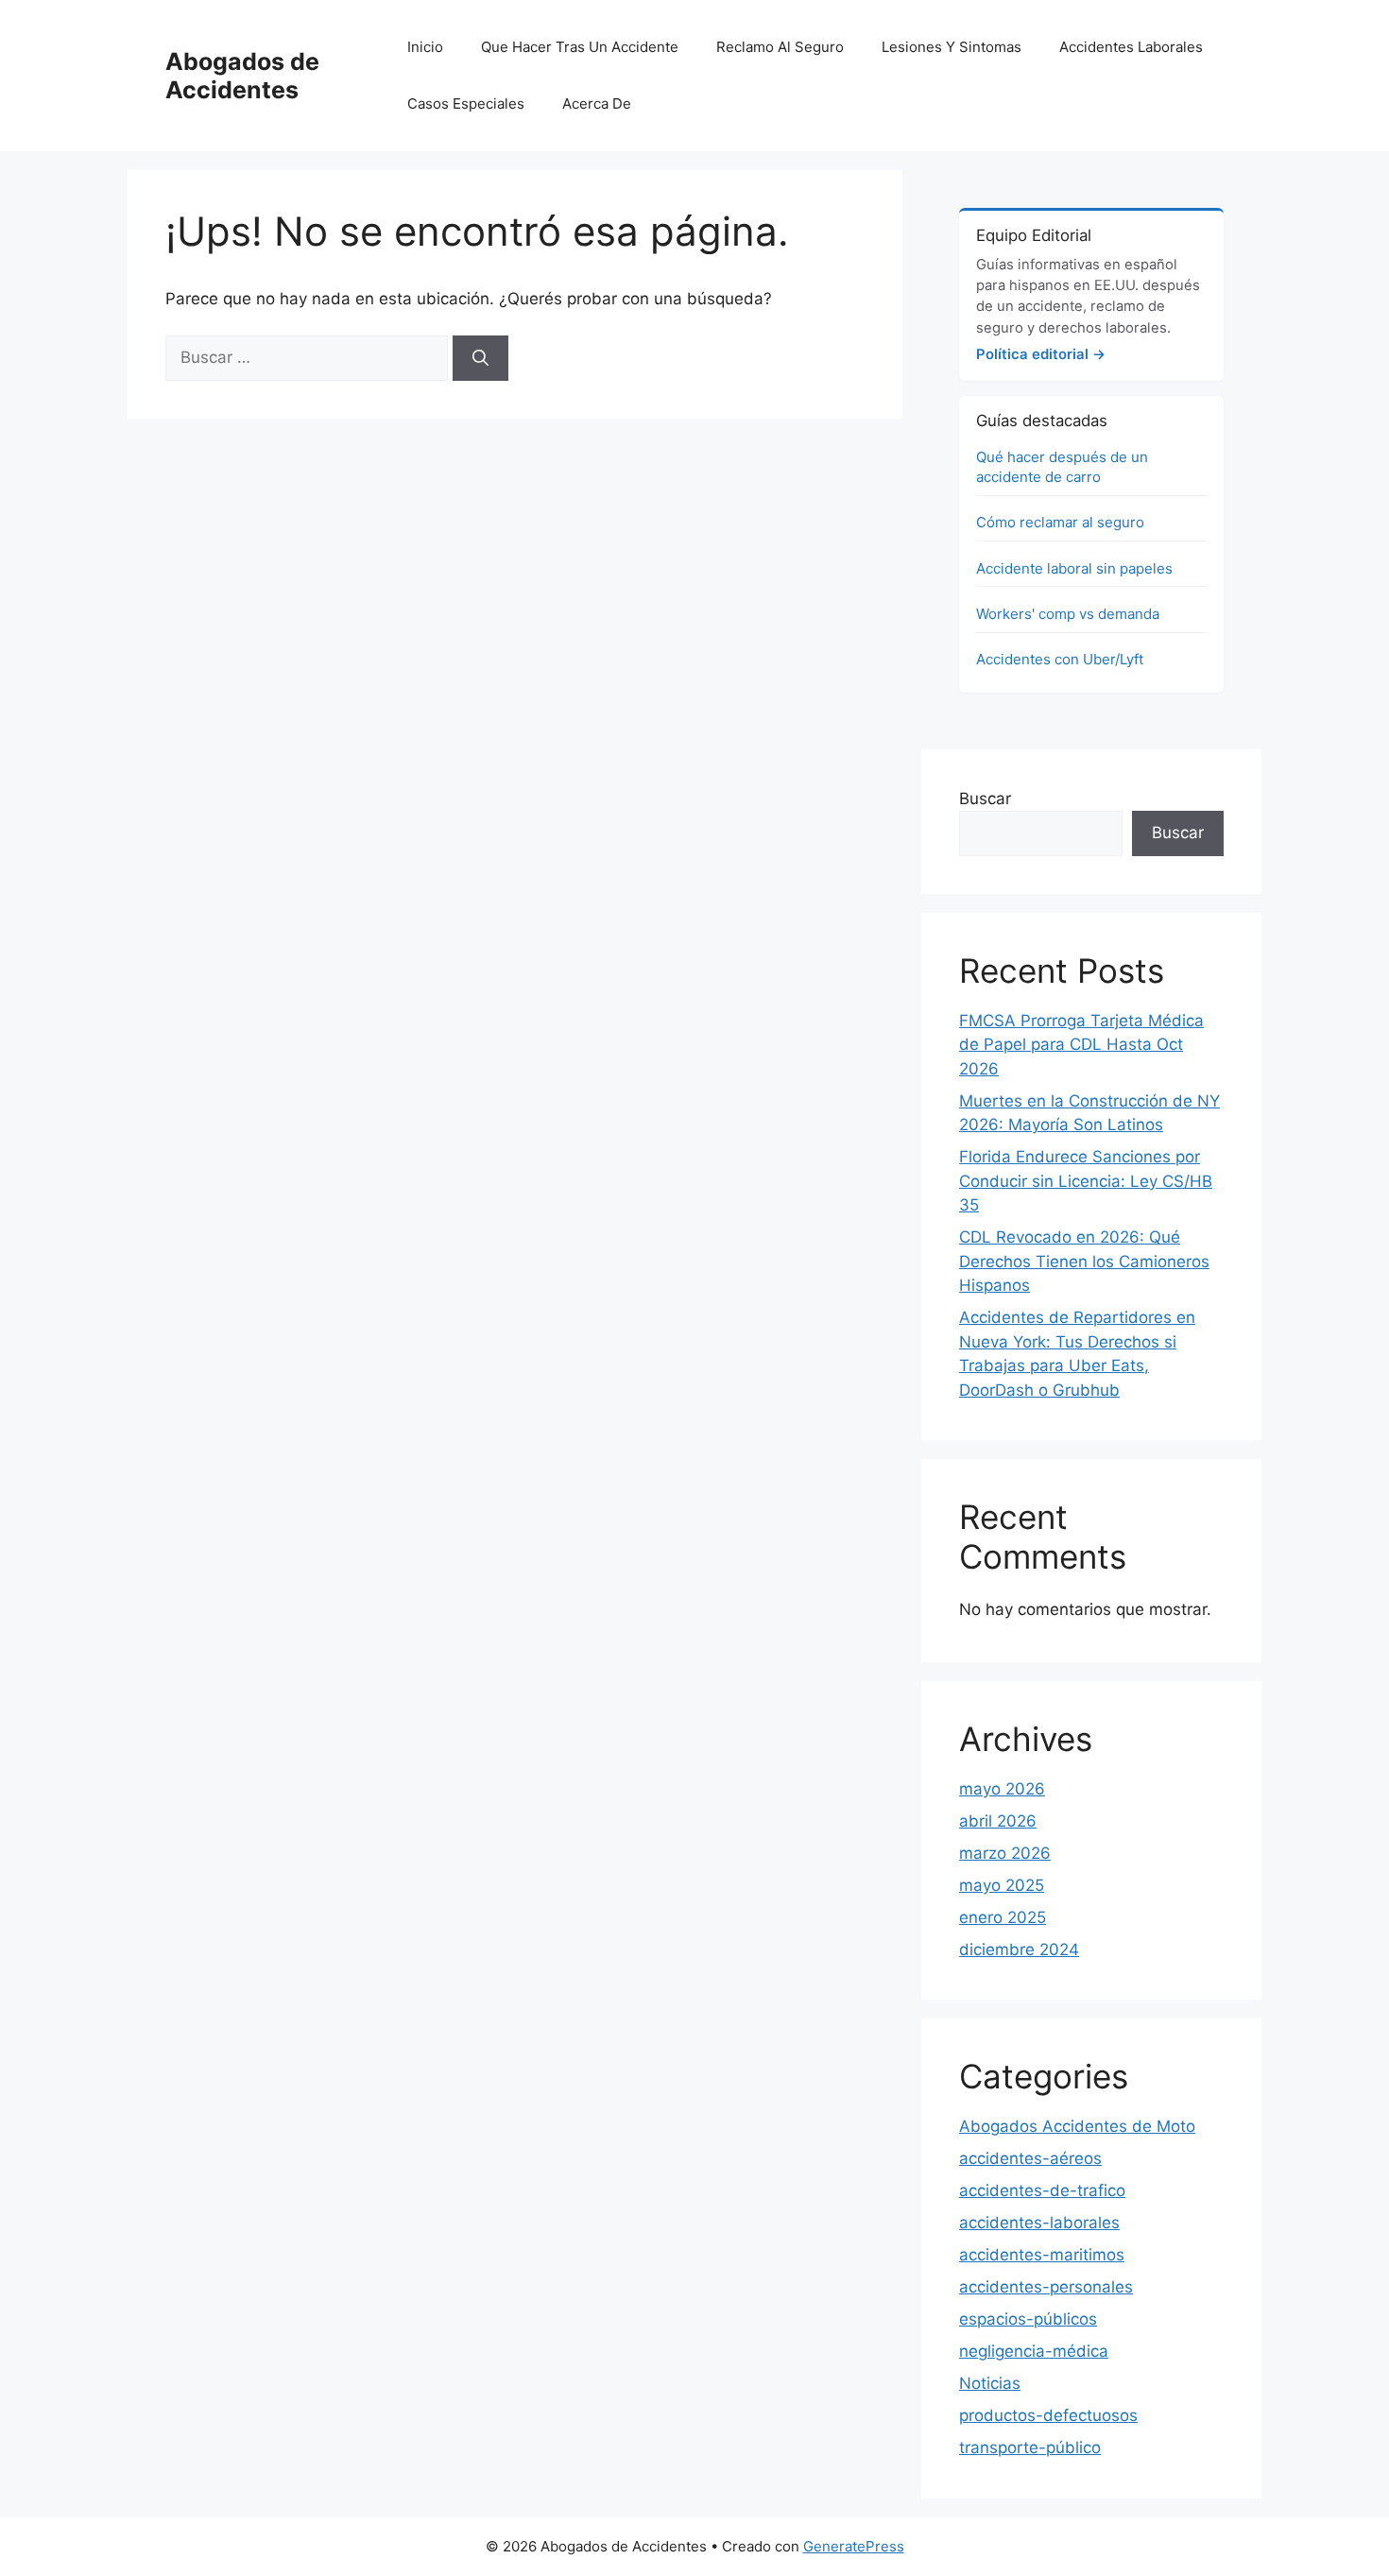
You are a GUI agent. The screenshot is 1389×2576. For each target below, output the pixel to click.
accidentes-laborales (1039, 2223)
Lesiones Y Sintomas (952, 47)
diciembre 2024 (1019, 1949)
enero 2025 (1003, 1917)
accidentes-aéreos (1030, 2158)
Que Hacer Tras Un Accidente (580, 47)
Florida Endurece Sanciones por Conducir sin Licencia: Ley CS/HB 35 (1086, 1181)
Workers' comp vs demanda (1068, 614)
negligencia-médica (1034, 2351)
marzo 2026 (1005, 1853)
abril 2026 (998, 1821)
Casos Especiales (466, 103)
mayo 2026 (1002, 1789)
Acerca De (597, 103)
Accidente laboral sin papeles (1074, 568)
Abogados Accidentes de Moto (1077, 2126)
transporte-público (1030, 2447)
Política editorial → (1041, 354)
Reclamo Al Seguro (780, 47)
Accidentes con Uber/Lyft (1060, 659)
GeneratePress (854, 2546)
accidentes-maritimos (1042, 2255)
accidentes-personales (1046, 2287)
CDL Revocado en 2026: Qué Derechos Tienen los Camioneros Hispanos (1084, 1261)
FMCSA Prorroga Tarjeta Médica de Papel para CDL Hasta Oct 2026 (1081, 1045)
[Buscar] (480, 358)
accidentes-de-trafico (1042, 2190)
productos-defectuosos (1048, 2415)
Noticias (990, 2383)
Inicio (425, 47)
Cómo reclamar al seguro (1060, 522)
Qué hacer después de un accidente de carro (1062, 467)
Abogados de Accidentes (242, 76)
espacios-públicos (1028, 2319)
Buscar (985, 799)
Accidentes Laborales (1131, 47)
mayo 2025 (1002, 1885)
